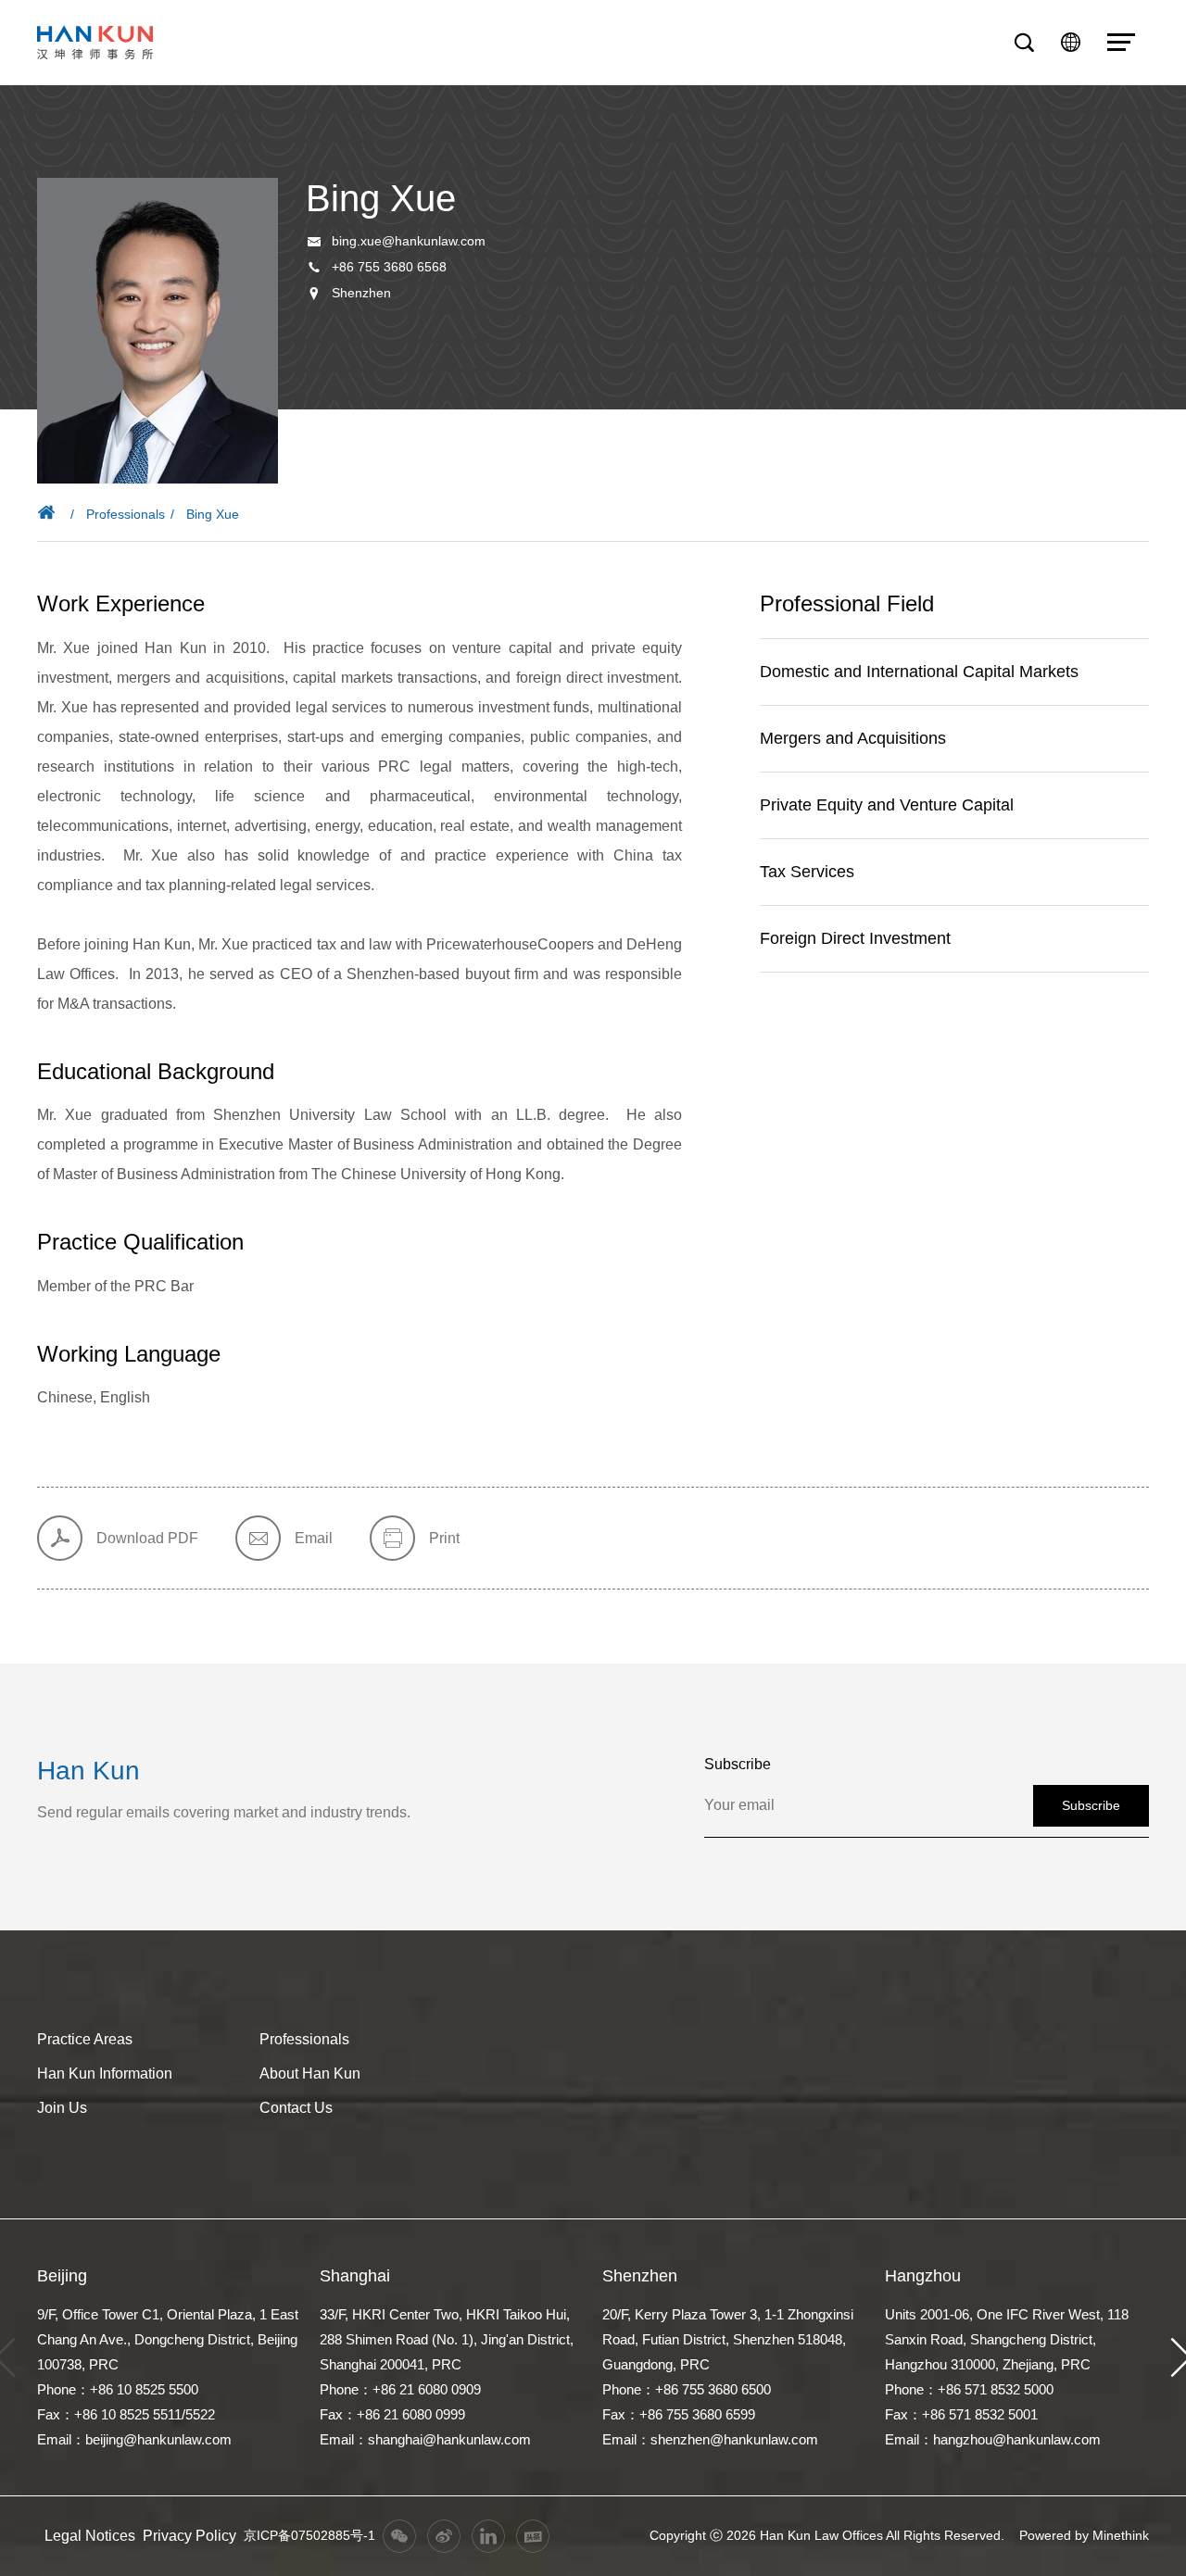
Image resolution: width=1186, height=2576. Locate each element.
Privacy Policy (189, 2536)
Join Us (62, 2108)
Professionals (126, 514)
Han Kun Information (105, 2073)
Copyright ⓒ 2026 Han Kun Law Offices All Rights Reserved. (827, 2535)
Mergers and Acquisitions (853, 738)
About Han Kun (310, 2073)
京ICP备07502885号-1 (309, 2535)
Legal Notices (90, 2536)
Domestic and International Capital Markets (919, 672)
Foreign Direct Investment (855, 938)
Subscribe (1091, 1805)
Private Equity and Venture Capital (887, 805)
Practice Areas (85, 2039)
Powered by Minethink (1084, 2535)
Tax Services (807, 872)
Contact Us (296, 2108)
